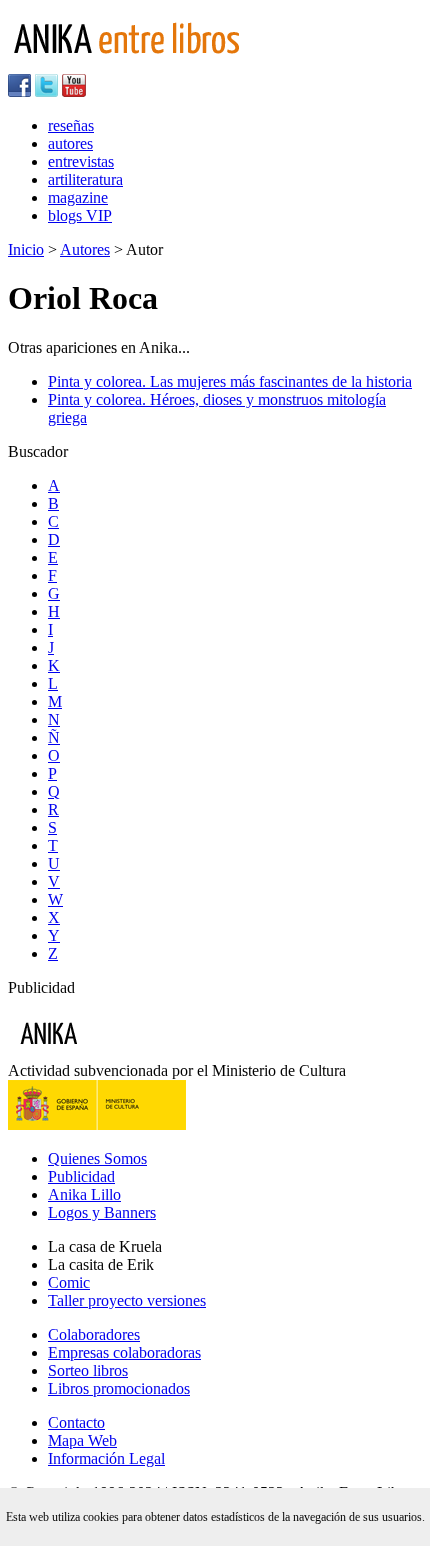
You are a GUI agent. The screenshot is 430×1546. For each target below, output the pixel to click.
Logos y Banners (102, 1212)
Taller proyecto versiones (127, 1300)
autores (70, 143)
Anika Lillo (84, 1194)
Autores (85, 249)
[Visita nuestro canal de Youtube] (74, 91)
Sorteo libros (88, 1370)
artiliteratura (85, 179)
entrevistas (81, 161)
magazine (78, 197)
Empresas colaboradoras (124, 1352)
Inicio (26, 249)
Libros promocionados (119, 1388)
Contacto (76, 1422)
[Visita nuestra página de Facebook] (19, 91)
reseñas (71, 125)
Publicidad (81, 1176)
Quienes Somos (97, 1158)
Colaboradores (94, 1334)
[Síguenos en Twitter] (46, 91)
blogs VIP (80, 215)
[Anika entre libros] (111, 1052)
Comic (69, 1282)
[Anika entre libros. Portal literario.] (139, 64)
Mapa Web (82, 1440)
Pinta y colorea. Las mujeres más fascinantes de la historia (230, 381)
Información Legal (106, 1458)
